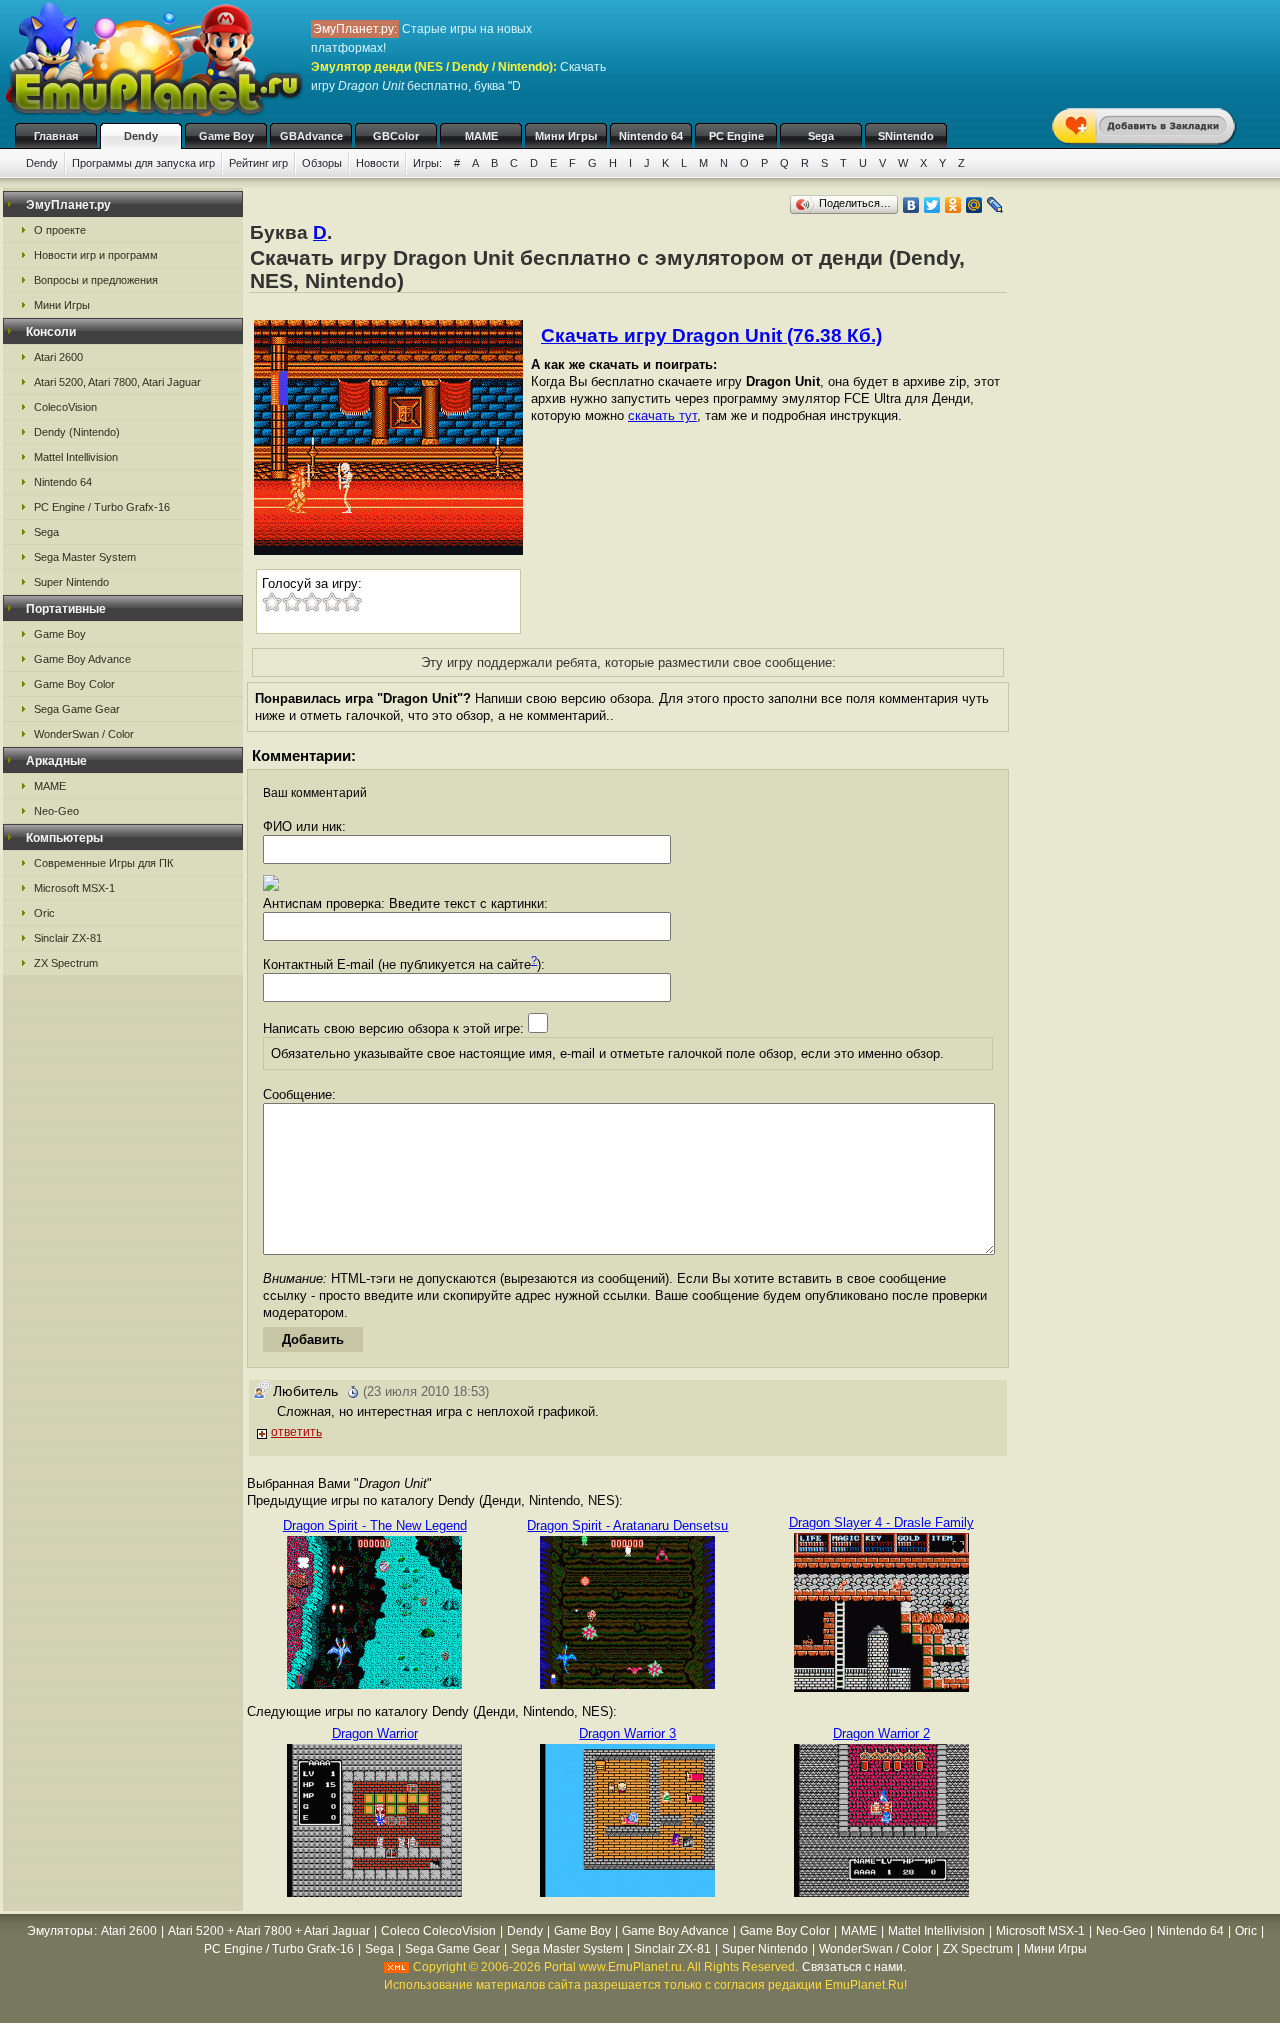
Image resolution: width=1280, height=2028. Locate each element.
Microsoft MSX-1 (74, 888)
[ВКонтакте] (911, 205)
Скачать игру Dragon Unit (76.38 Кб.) (711, 335)
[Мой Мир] (974, 205)
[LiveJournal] (995, 205)
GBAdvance (311, 136)
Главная (56, 136)
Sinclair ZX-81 (68, 938)
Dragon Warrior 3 (627, 1733)
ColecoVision (65, 407)
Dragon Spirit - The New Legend (375, 1525)
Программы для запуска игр (143, 163)
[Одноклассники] (953, 205)
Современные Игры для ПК (103, 863)
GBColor (396, 136)
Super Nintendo (71, 582)
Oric (44, 913)
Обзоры (322, 163)
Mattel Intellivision (76, 457)
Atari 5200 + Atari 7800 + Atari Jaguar (269, 1931)
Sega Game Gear (77, 709)
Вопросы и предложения (96, 280)
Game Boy (226, 136)
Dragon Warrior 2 (881, 1733)
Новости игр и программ (96, 255)
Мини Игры (566, 136)
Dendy (141, 136)
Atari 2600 (58, 357)
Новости (377, 163)
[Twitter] (932, 205)
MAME (481, 136)
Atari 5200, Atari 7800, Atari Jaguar (117, 382)
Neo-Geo (56, 811)
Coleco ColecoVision (438, 1931)
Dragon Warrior (375, 1733)
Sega (821, 136)
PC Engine (736, 136)
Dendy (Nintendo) (77, 432)
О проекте (60, 230)
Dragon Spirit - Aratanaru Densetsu (627, 1525)
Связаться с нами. (854, 1967)
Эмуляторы (60, 1931)
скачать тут (662, 415)
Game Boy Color (74, 684)
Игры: (427, 163)
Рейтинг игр (258, 163)
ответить (296, 1432)
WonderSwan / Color (84, 734)
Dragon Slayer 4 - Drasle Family (881, 1522)
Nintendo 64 (651, 136)
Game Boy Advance (82, 659)
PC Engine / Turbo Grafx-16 (102, 507)
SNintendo (906, 136)
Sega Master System (85, 557)
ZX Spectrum (66, 963)
